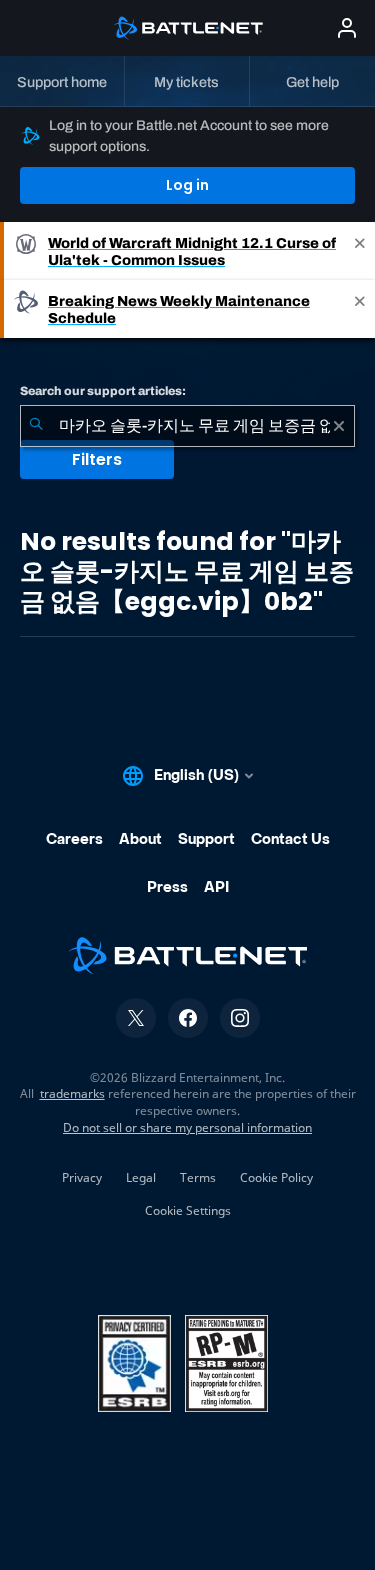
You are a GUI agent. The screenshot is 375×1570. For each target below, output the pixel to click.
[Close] (360, 251)
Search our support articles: (103, 391)
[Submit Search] (36, 426)
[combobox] (187, 426)
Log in (187, 185)
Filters (97, 459)
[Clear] (339, 426)
